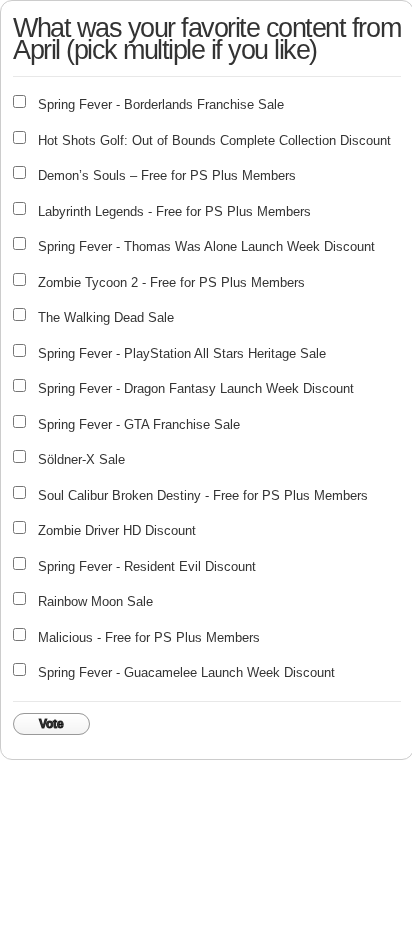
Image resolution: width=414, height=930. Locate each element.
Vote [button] (51, 724)
